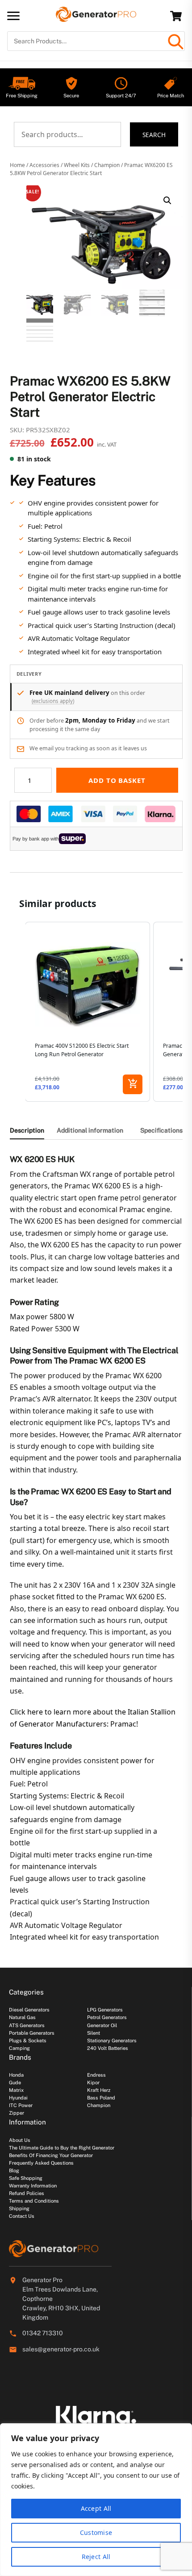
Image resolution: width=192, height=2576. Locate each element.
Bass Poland (101, 2098)
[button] (167, 201)
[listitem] (88, 1012)
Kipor (93, 2083)
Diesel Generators (29, 2010)
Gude (15, 2083)
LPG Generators (105, 2010)
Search (154, 135)
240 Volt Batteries (108, 2048)
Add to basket (117, 780)
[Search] (175, 41)
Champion (107, 165)
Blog (14, 2170)
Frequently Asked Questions (41, 2163)
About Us (20, 2140)
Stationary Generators (112, 2041)
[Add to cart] (133, 1084)
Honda (16, 2075)
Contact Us (22, 2216)
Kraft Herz (99, 2090)
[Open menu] (13, 16)
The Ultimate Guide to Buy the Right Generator (62, 2148)
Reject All (96, 2557)
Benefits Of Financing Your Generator (51, 2155)
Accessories (44, 165)
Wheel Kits (77, 165)
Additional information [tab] (90, 1130)
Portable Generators (32, 2033)
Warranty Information (33, 2186)
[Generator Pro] (96, 18)
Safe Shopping (26, 2178)
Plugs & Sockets (28, 2041)
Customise (96, 2532)
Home (17, 165)
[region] (96, 2500)
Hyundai (18, 2098)
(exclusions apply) (53, 701)
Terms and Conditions (34, 2201)
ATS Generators (27, 2025)
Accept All (96, 2508)
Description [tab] (27, 1130)
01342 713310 (43, 2333)
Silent (94, 2033)
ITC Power (21, 2105)
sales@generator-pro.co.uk (61, 2349)
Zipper (17, 2113)
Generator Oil (102, 2025)
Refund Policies (27, 2193)
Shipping (19, 2208)
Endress (96, 2075)
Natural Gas (22, 2017)
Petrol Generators (107, 2017)
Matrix (16, 2090)
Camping (19, 2048)
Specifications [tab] (161, 1130)
